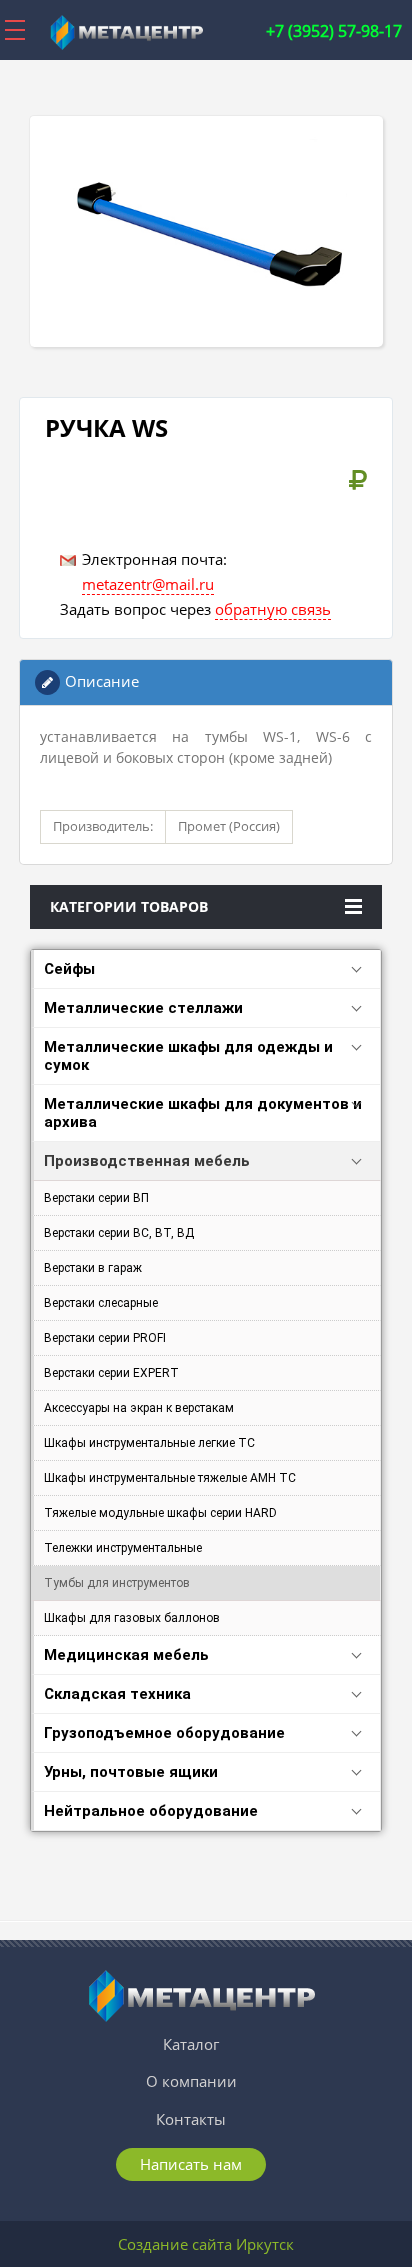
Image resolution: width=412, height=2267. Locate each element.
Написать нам (191, 2164)
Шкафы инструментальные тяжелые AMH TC (170, 1478)
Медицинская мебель (126, 1655)
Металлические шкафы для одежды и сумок (188, 1056)
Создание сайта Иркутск (206, 2244)
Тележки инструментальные (123, 1548)
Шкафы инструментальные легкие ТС (149, 1443)
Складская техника (117, 1694)
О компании (191, 2081)
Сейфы (69, 969)
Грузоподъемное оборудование (164, 1733)
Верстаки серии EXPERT (111, 1373)
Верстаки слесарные (101, 1303)
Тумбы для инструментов (117, 1583)
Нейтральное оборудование (151, 1811)
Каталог (191, 2044)
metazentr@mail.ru (148, 584)
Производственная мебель (147, 1161)
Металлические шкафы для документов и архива (203, 1113)
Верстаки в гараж (93, 1268)
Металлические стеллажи (143, 1008)
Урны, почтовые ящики (131, 1772)
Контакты (191, 2119)
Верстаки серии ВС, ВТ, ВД (119, 1233)
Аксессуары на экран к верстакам (139, 1408)
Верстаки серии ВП (96, 1198)
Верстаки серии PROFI (105, 1338)
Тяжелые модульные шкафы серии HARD (160, 1513)
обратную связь (273, 609)
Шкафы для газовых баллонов (132, 1618)
